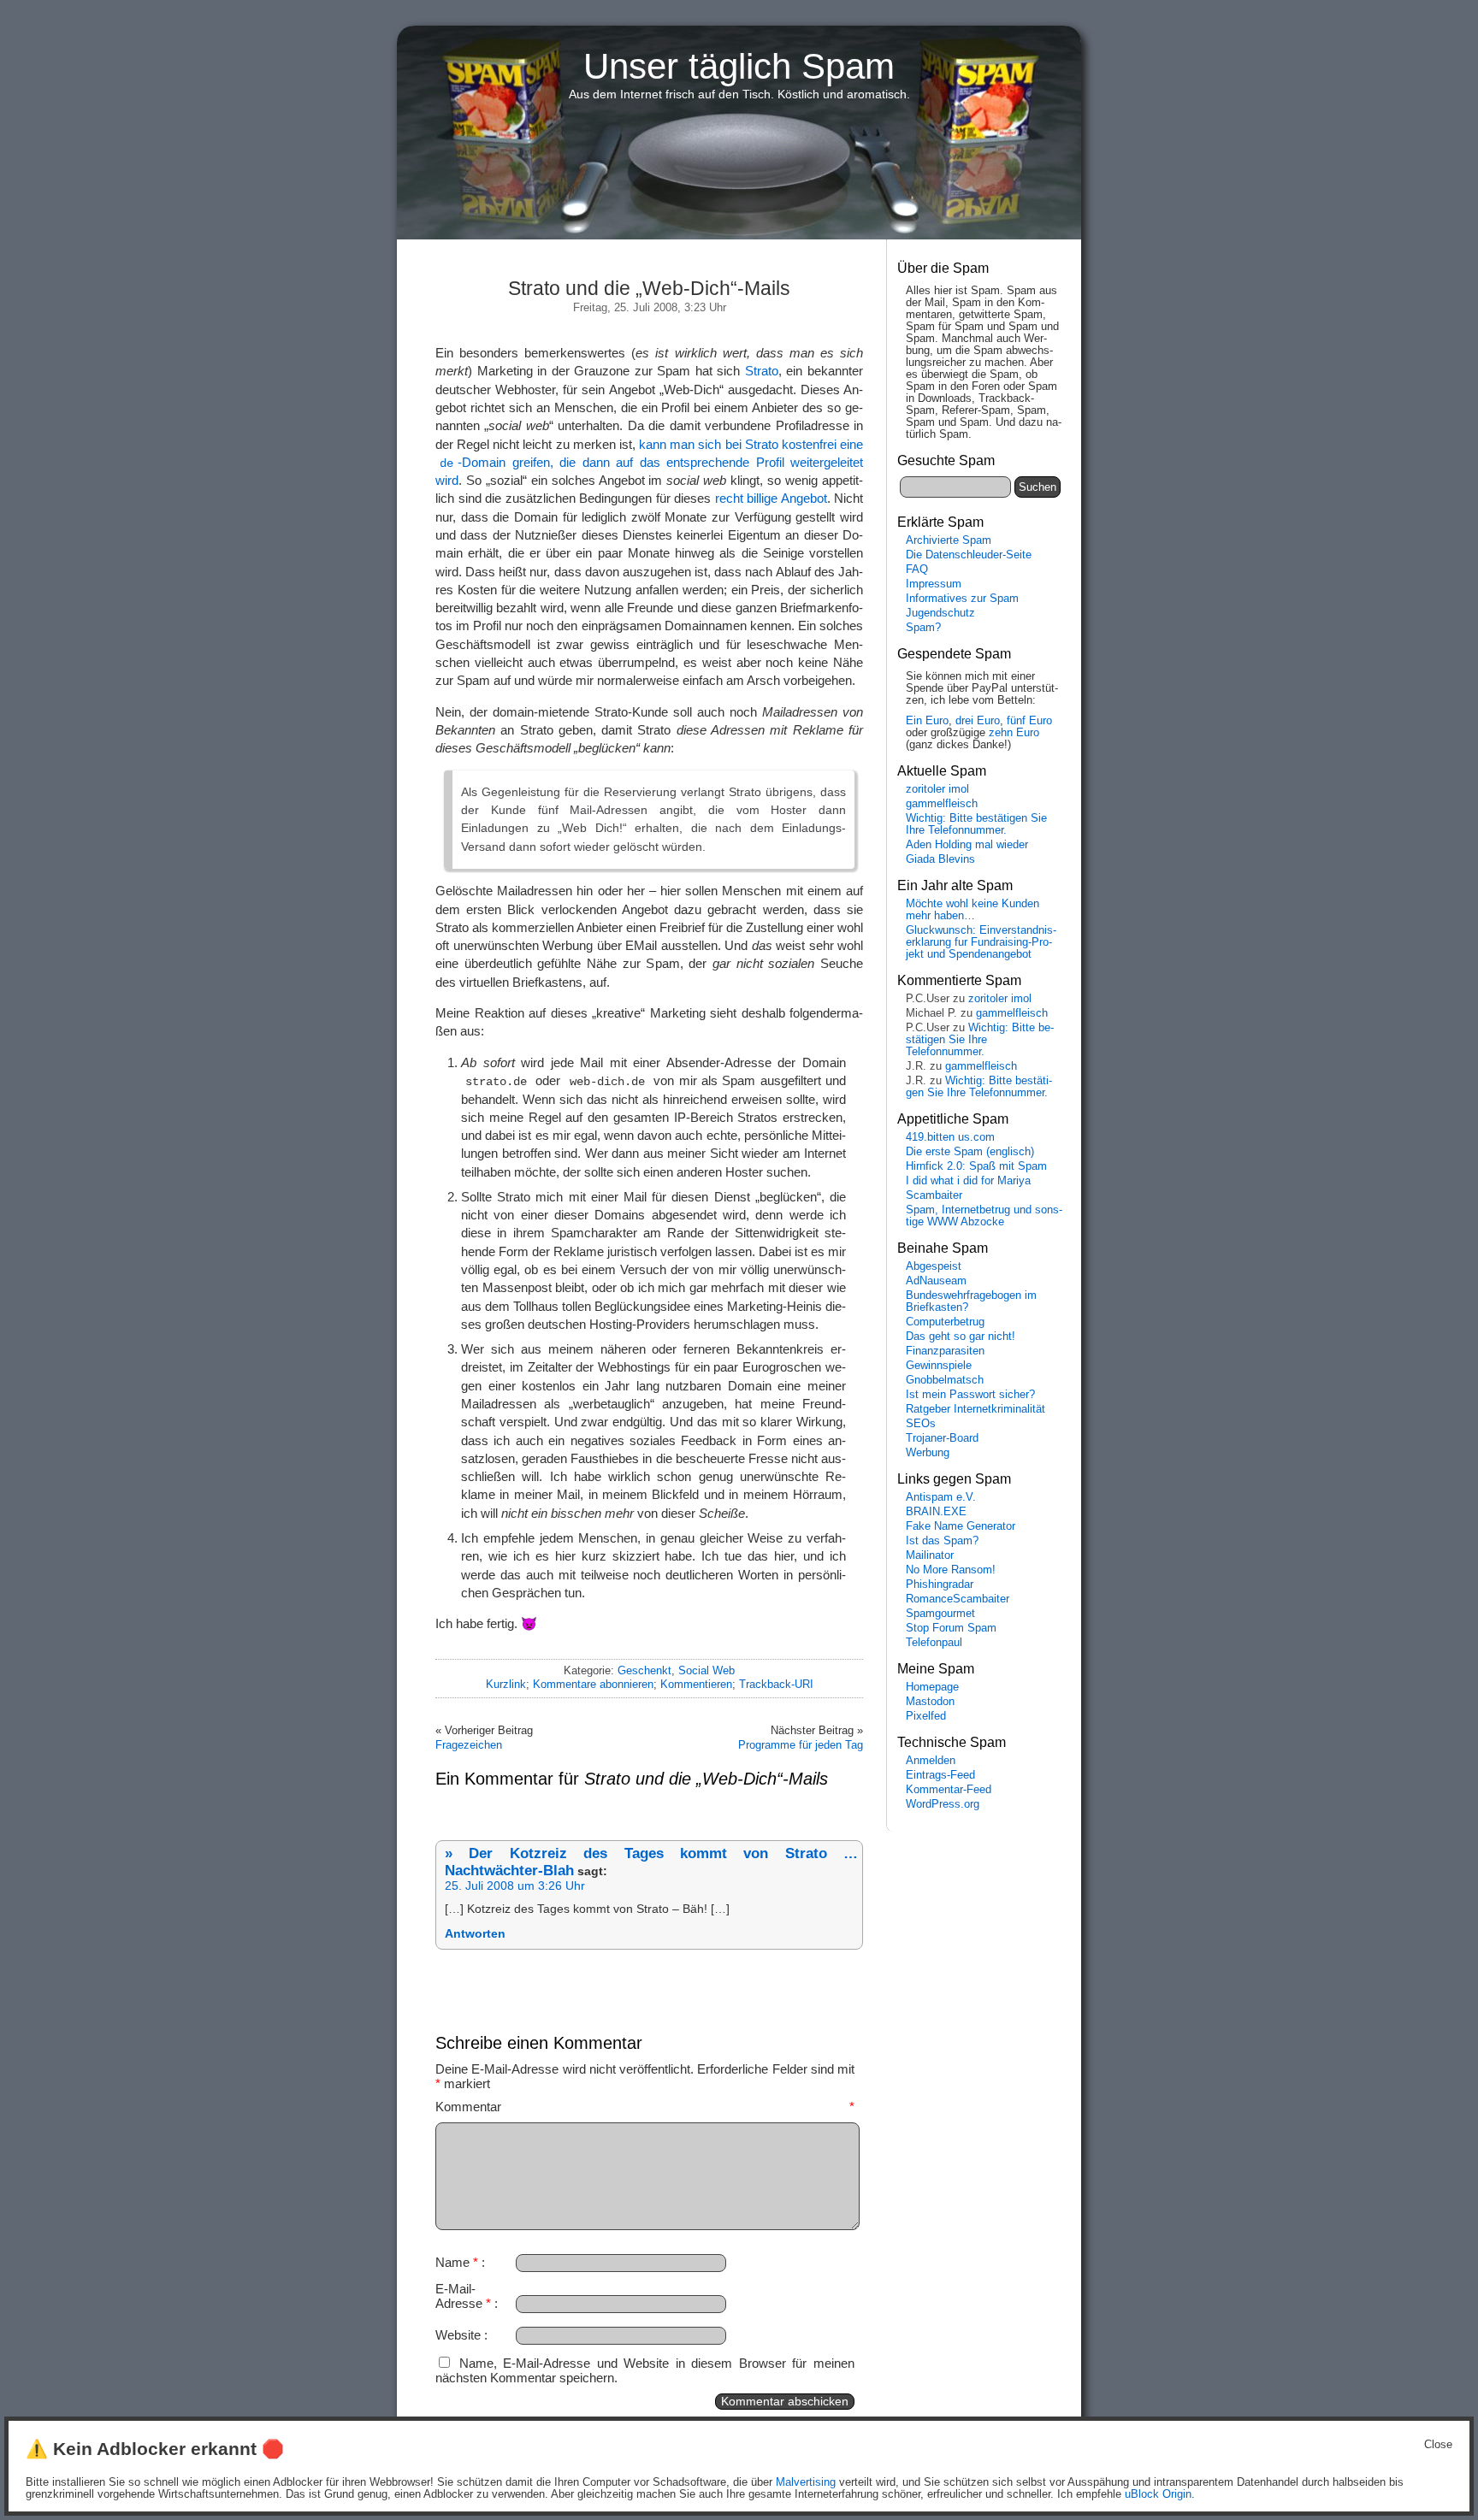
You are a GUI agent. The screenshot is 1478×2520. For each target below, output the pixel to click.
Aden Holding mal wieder (967, 845)
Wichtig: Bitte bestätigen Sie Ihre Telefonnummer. (976, 824)
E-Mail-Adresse (463, 2296)
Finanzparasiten (945, 1351)
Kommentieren (696, 1684)
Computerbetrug (945, 1322)
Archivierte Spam (949, 540)
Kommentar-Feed (949, 1790)
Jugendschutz (940, 613)
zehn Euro (1014, 733)
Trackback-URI (776, 1684)
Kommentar (645, 2107)
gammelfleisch (942, 804)
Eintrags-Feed (940, 1775)
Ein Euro (927, 721)
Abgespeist (934, 1266)
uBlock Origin (1158, 2494)
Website (458, 2335)
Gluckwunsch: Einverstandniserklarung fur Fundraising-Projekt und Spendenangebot (981, 942)
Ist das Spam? (942, 1541)
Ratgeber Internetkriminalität (975, 1409)
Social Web (706, 1670)
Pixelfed (926, 1716)
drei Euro (978, 721)
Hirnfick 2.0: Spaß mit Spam (976, 1166)
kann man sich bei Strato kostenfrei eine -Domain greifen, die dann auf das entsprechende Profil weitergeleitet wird (649, 463)
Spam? (923, 628)
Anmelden (931, 1761)
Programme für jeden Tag (801, 1745)
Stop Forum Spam (951, 1628)
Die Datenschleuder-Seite (969, 555)
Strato (762, 371)
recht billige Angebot (771, 498)
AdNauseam (936, 1281)
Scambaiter (934, 1195)
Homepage (932, 1687)
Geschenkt (644, 1670)
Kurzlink (506, 1684)
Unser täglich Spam (739, 66)
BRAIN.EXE (936, 1512)
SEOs (921, 1424)
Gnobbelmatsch (945, 1380)
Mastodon (930, 1702)
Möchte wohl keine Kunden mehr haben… (973, 910)
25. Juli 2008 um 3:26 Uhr (515, 1886)
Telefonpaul (934, 1643)
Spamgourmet (940, 1614)
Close (1438, 2445)
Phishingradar (940, 1585)
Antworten (475, 1934)
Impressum (934, 584)
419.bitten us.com (950, 1137)
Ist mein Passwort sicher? (970, 1395)
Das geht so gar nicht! (961, 1337)
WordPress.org (943, 1804)
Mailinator (930, 1555)
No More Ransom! (951, 1570)
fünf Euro (1029, 721)
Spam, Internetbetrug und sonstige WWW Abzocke (984, 1216)
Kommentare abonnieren (593, 1684)
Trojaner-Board (942, 1438)
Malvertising (806, 2482)
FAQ (917, 570)
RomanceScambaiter (958, 1599)
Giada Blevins (940, 859)
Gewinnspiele (939, 1366)
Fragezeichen (469, 1745)
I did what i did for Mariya (968, 1181)
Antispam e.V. (941, 1497)
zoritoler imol (937, 789)
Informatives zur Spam (962, 599)
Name (457, 2262)
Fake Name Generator (961, 1526)
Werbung (928, 1453)
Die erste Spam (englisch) (970, 1152)
